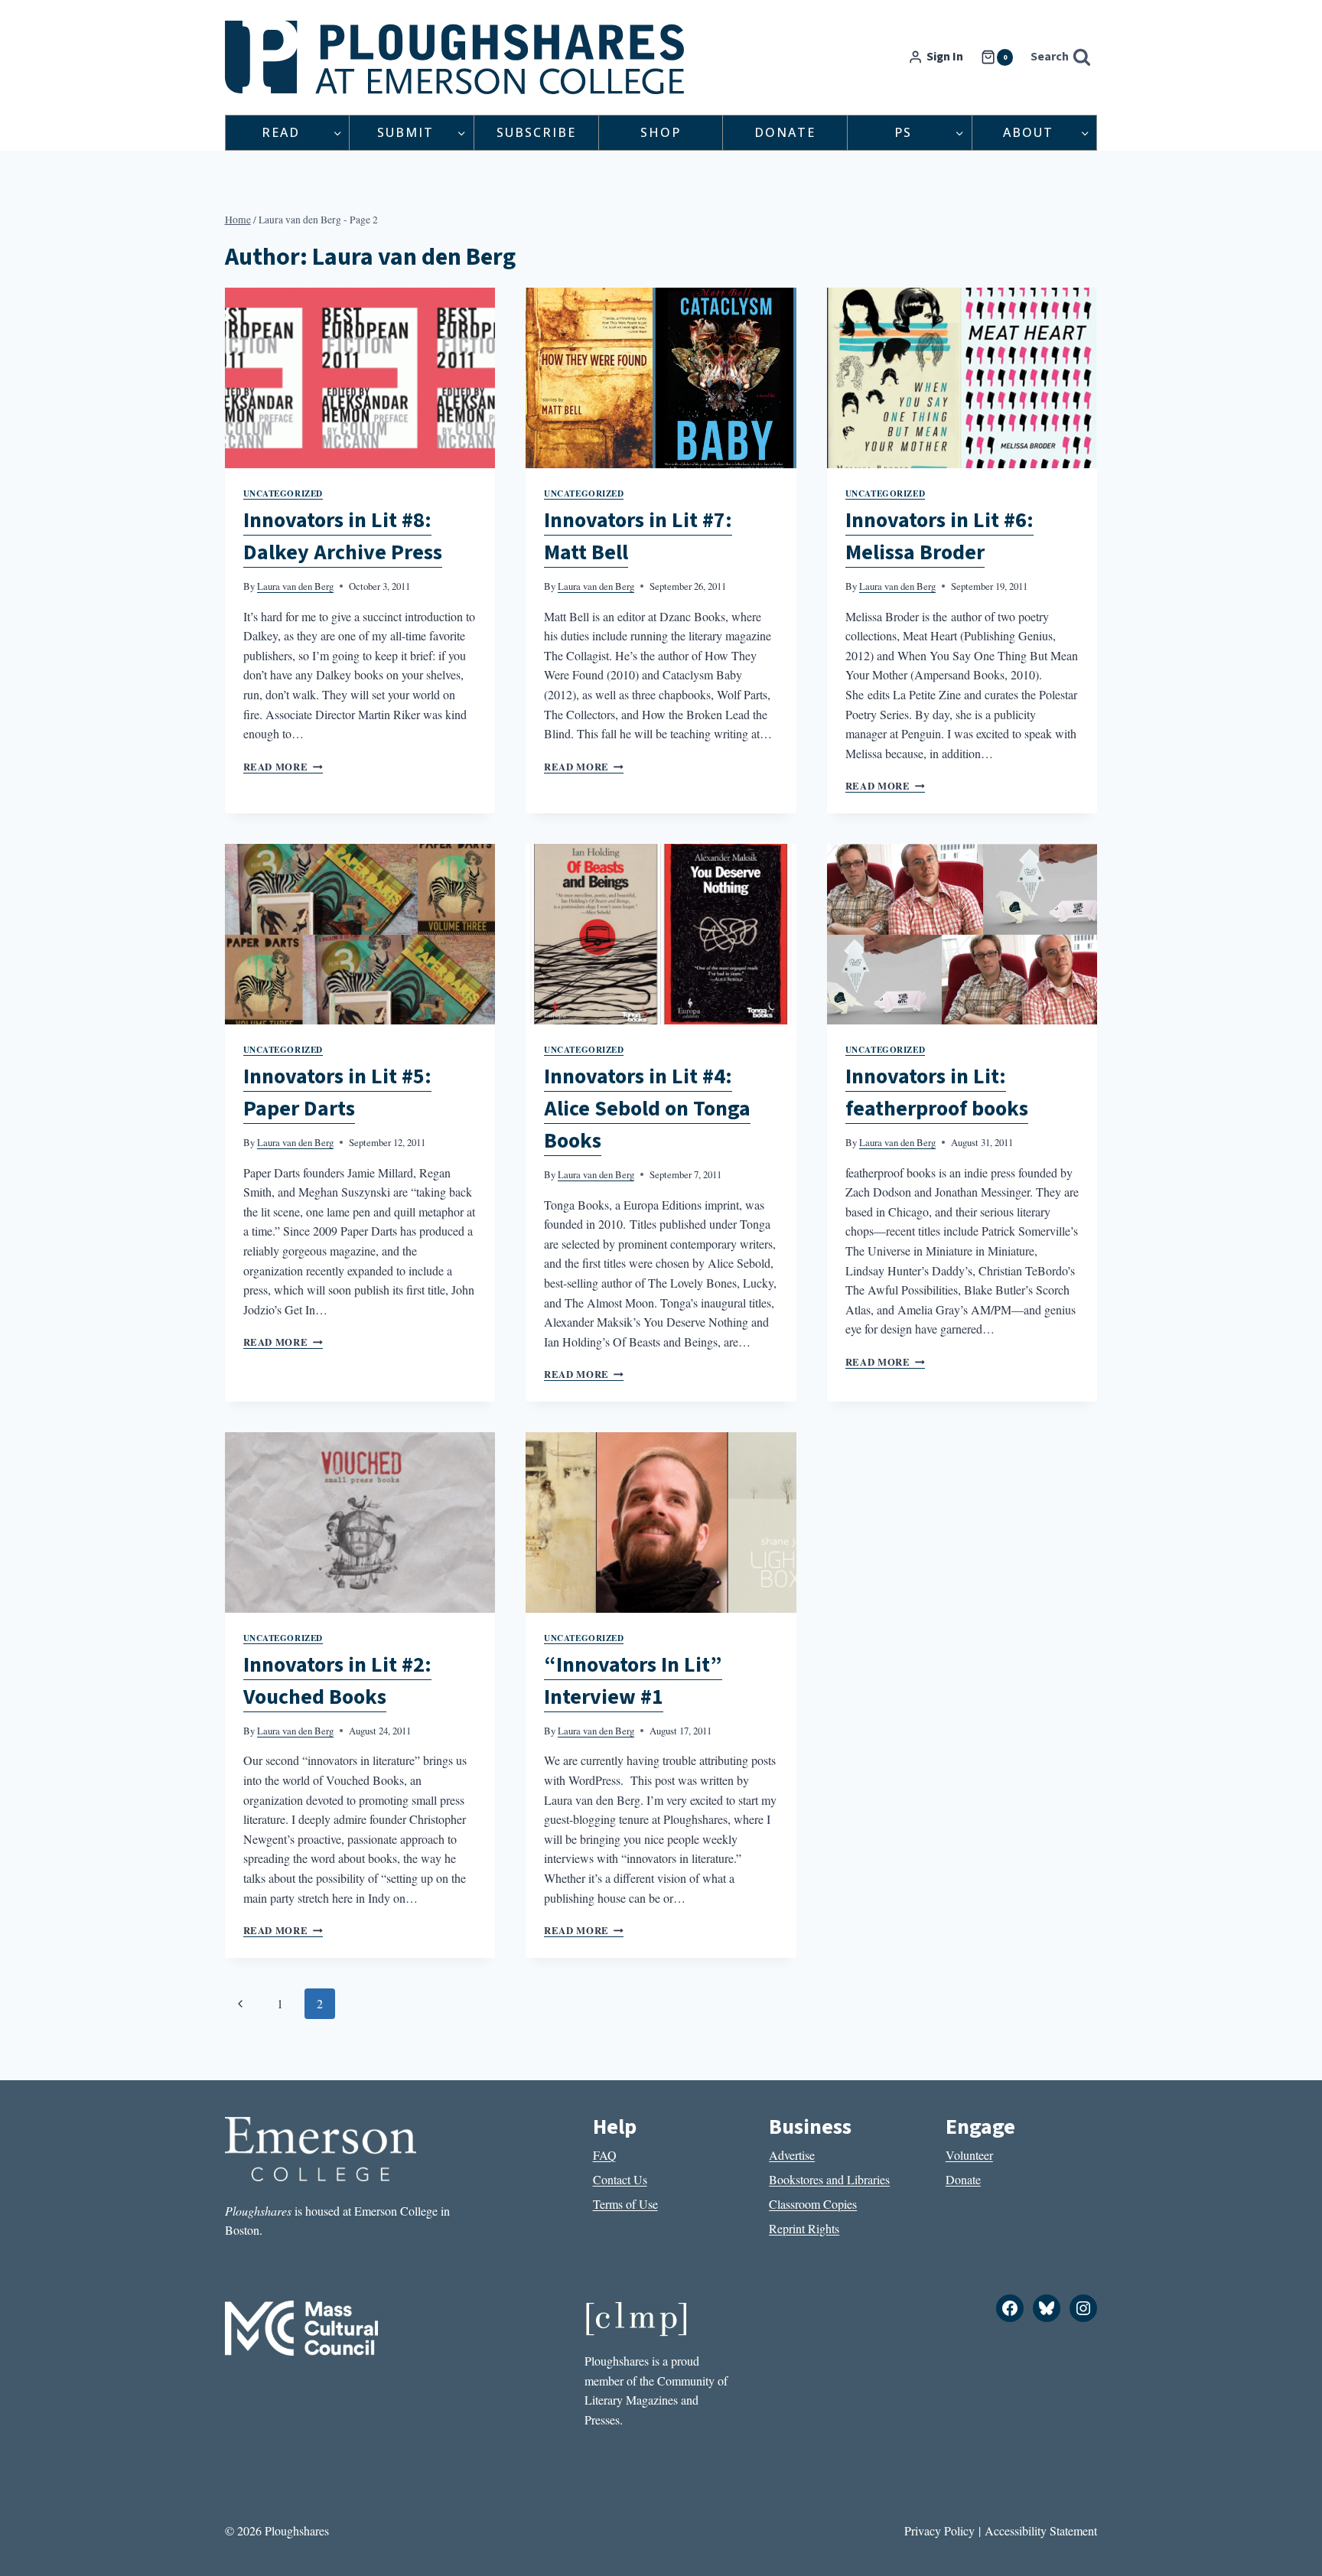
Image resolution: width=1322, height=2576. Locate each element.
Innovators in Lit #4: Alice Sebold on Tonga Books (647, 1109)
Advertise (792, 2155)
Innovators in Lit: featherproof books (937, 1093)
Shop (661, 132)
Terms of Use (625, 2204)
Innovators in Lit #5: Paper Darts (337, 1093)
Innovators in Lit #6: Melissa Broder (939, 536)
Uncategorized (283, 493)
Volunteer (969, 2155)
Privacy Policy (939, 2530)
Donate (785, 132)
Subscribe (536, 132)
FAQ (605, 2155)
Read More (283, 767)
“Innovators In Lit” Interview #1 (633, 1681)
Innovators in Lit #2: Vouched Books (337, 1681)
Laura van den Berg (295, 586)
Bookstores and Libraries (829, 2179)
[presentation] (360, 378)
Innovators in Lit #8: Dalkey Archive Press (343, 536)
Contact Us (620, 2179)
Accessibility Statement (1041, 2530)
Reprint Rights (804, 2228)
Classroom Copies (813, 2204)
